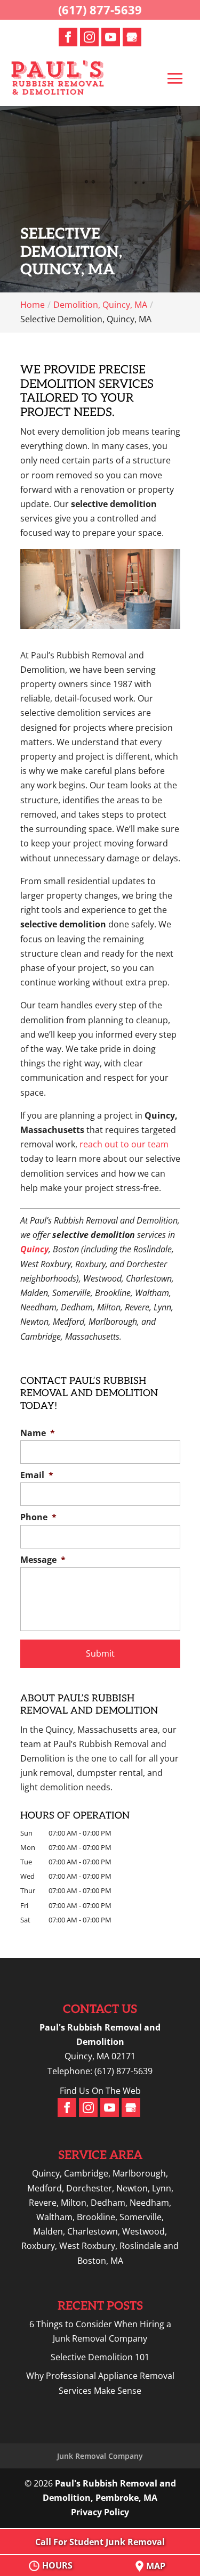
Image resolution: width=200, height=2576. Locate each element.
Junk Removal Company (100, 2456)
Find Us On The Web (100, 2091)
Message (43, 1560)
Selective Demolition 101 (100, 2357)
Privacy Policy (100, 2512)
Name (38, 1433)
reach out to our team (124, 1144)
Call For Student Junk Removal (100, 2542)
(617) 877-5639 (100, 10)
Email (37, 1475)
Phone (38, 1517)
